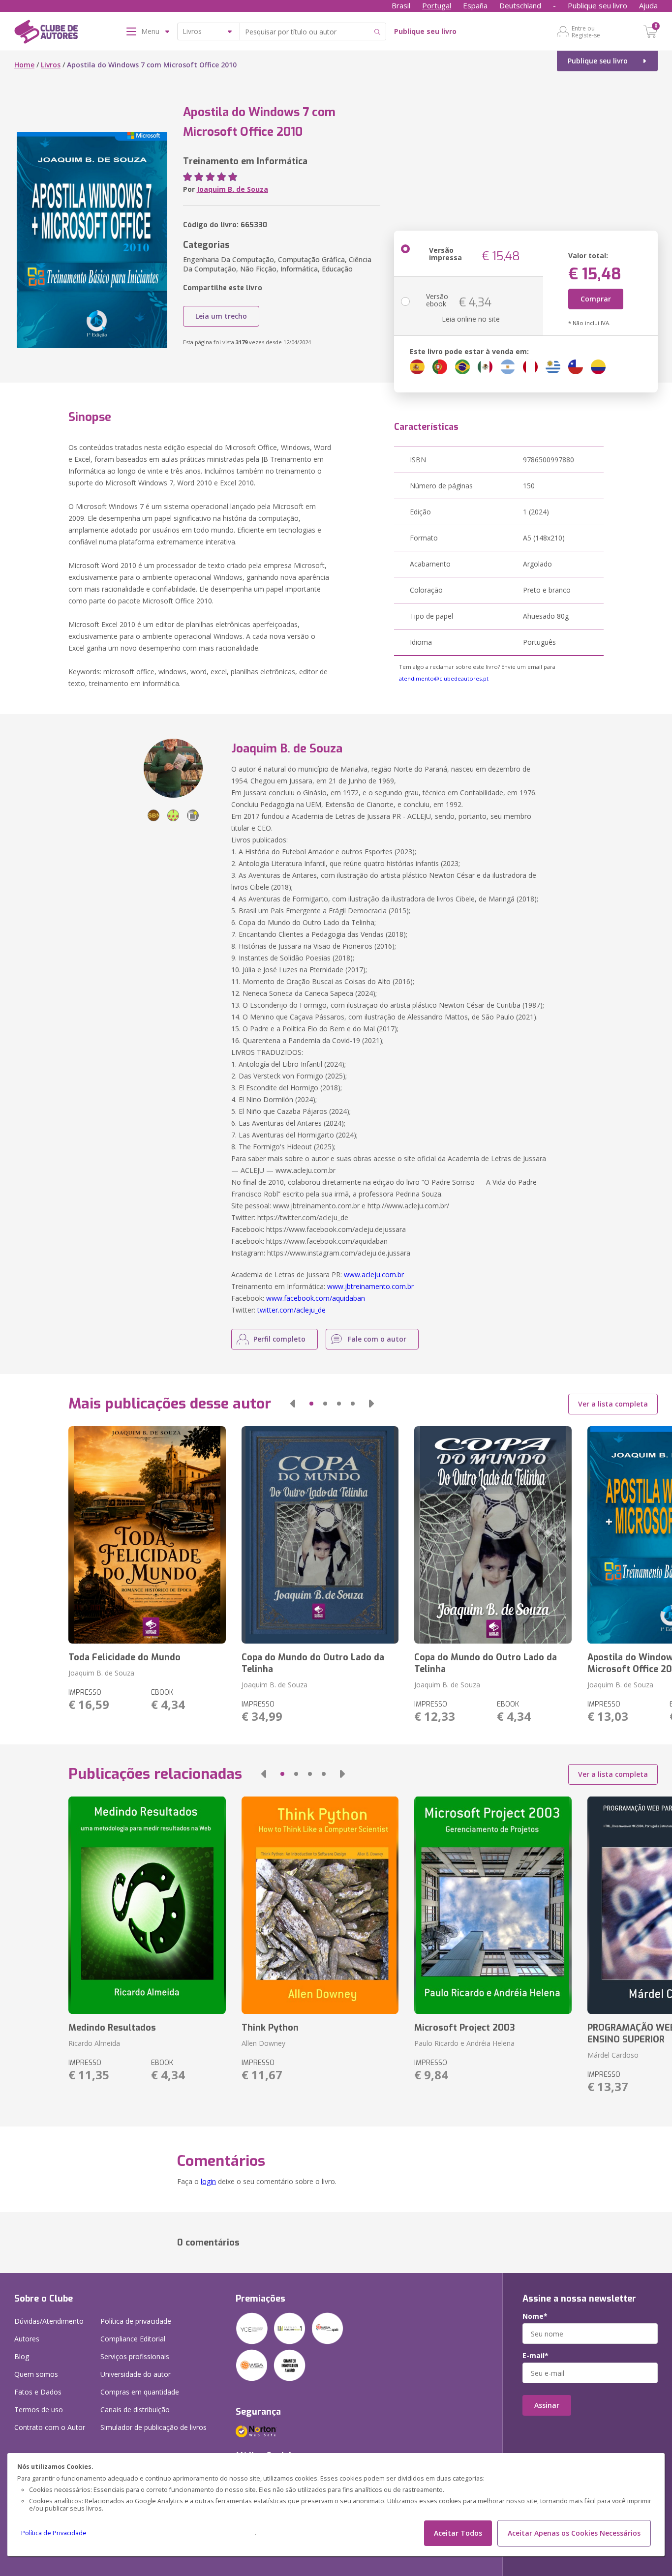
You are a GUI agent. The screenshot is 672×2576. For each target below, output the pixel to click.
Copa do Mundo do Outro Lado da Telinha (313, 1663)
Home (24, 65)
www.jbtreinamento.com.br (370, 1286)
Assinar (547, 2405)
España (475, 5)
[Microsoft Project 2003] (493, 1905)
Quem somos (36, 2374)
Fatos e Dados (38, 2392)
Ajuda (648, 5)
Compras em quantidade (140, 2392)
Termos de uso (39, 2410)
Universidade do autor (136, 2374)
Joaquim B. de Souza (232, 189)
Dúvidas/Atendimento (49, 2321)
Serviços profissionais (135, 2356)
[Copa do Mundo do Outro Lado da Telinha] (320, 1535)
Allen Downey (263, 2043)
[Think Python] (320, 1905)
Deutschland (520, 5)
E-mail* (535, 2356)
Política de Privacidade (54, 2533)
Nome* (535, 2316)
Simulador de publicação (153, 2427)
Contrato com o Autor (50, 2427)
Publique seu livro (597, 5)
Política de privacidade (136, 2321)
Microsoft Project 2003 (465, 2028)
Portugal (437, 5)
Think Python (270, 2028)
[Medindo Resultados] (147, 1905)
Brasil (401, 5)
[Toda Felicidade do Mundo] (147, 1535)
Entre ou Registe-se (586, 31)
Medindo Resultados (112, 2028)
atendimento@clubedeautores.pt (444, 678)
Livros (51, 65)
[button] (293, 1404)
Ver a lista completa (613, 1404)
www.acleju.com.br (374, 1274)
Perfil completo (279, 1339)
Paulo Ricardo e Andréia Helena (464, 2043)
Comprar (596, 299)
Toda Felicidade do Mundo (124, 1657)
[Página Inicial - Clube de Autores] (46, 33)
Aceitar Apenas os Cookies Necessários (574, 2533)
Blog (22, 2356)
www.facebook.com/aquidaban (316, 1298)
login (208, 2181)
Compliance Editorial (133, 2339)
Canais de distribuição (135, 2410)
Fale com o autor (377, 1339)
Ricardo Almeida (94, 2043)
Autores (27, 2339)
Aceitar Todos (458, 2533)
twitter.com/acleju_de (291, 1310)
